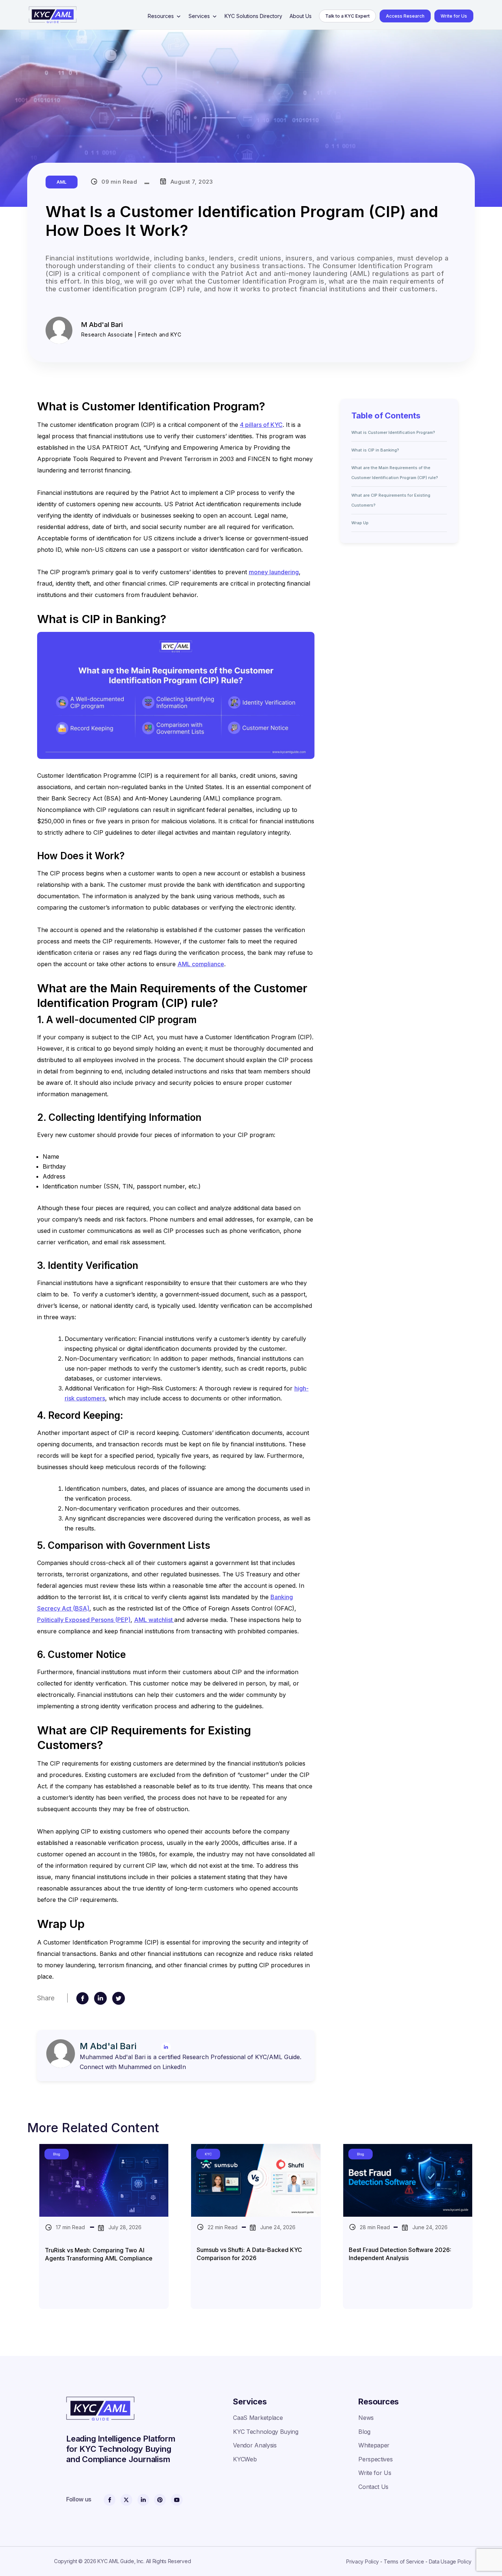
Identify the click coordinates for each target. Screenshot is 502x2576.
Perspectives (375, 2459)
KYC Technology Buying (266, 2432)
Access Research (405, 16)
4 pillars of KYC (261, 425)
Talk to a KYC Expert (347, 16)
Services (199, 16)
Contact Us (373, 2487)
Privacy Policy (363, 2561)
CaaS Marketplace (258, 2418)
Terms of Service (404, 2561)
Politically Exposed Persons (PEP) (84, 1620)
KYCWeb (245, 2459)
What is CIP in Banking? (375, 450)
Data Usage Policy (450, 2561)
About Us (301, 16)
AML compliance (201, 964)
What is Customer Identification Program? (393, 432)
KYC (208, 2154)
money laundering (274, 572)
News (366, 2418)
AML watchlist (154, 1620)
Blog (57, 2154)
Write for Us (454, 16)
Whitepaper (374, 2445)
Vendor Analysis (255, 2445)
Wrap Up (360, 523)
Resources (161, 16)
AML (62, 182)
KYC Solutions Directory (253, 16)
